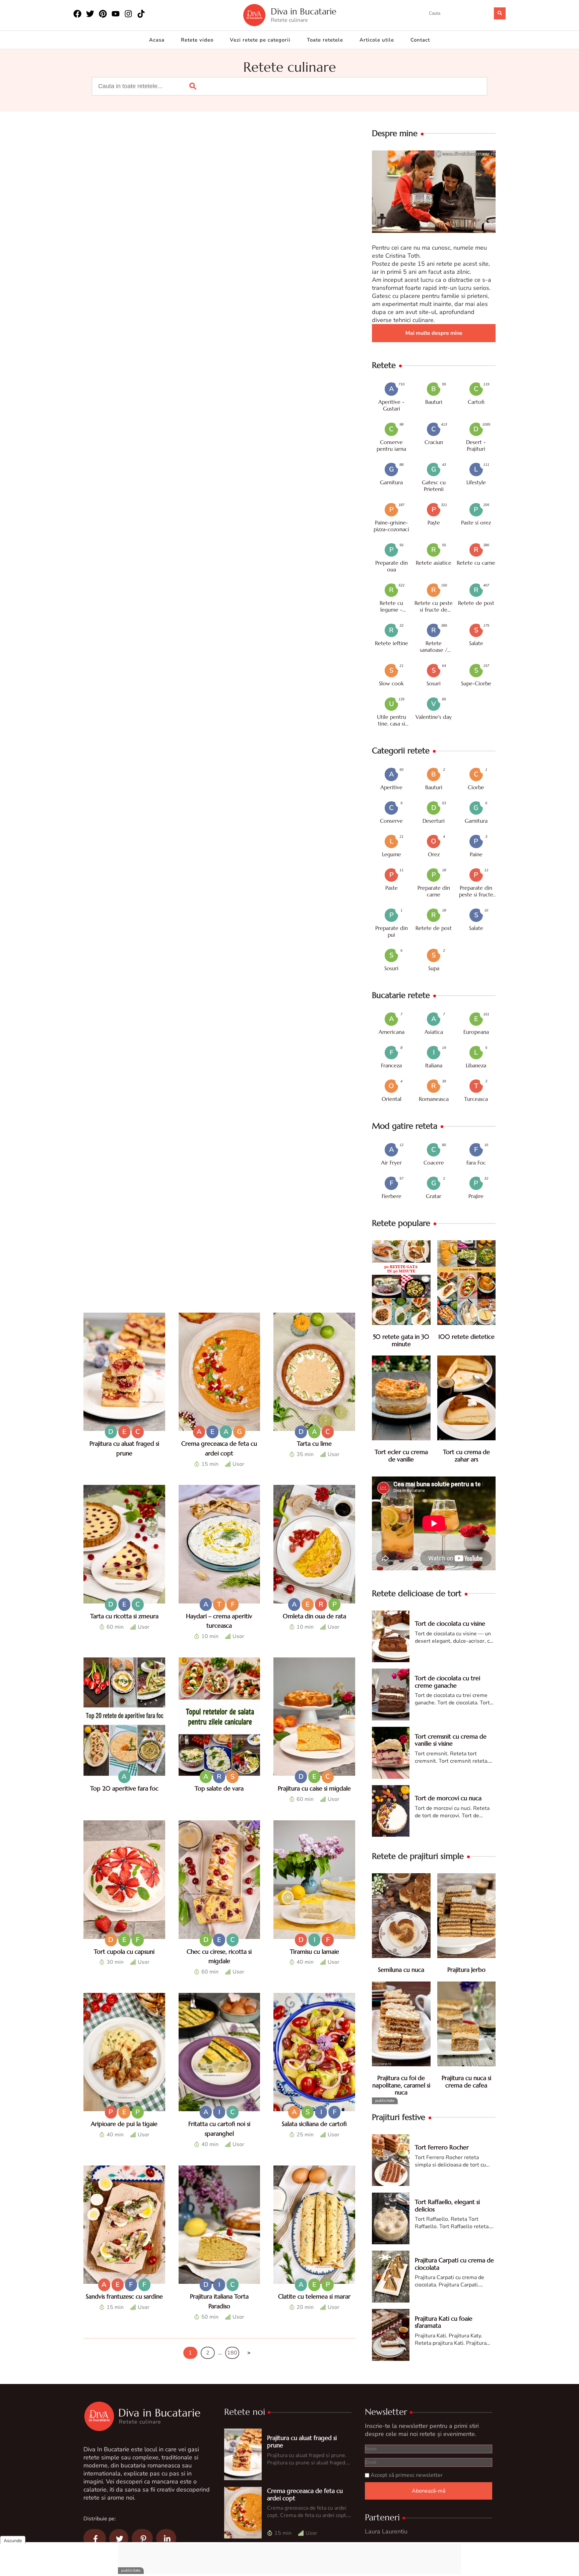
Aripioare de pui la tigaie (124, 2124)
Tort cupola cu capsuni (124, 1952)
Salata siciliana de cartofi (314, 2124)
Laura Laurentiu (386, 2531)
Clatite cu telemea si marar (314, 2296)
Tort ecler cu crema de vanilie (401, 1456)
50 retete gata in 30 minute (401, 1340)
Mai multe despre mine (434, 333)
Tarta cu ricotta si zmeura (124, 1616)
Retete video (197, 40)
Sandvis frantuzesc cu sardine (124, 2296)
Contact (420, 40)
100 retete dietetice (466, 1337)
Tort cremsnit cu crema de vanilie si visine (451, 1740)
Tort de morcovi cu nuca (448, 1798)
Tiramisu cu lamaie (314, 1952)
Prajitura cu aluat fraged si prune (302, 2441)
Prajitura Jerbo (466, 1970)
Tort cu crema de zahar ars (466, 1456)
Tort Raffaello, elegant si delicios (447, 2206)
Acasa (157, 40)
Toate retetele (325, 40)
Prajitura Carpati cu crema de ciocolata (454, 2264)
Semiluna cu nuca (401, 1970)
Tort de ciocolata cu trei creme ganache (447, 1682)
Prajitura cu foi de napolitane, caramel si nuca (401, 2085)
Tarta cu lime (314, 1443)
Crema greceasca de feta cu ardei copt (305, 2494)
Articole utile (377, 40)
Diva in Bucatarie (304, 12)
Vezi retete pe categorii (260, 40)
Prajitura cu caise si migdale (314, 1788)
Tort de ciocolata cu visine (450, 1623)
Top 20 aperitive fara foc (124, 1788)
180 (232, 2353)
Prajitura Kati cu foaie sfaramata (444, 2322)
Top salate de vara (219, 1788)
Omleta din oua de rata (314, 1616)
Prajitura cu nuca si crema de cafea (466, 2082)
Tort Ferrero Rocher (442, 2147)
